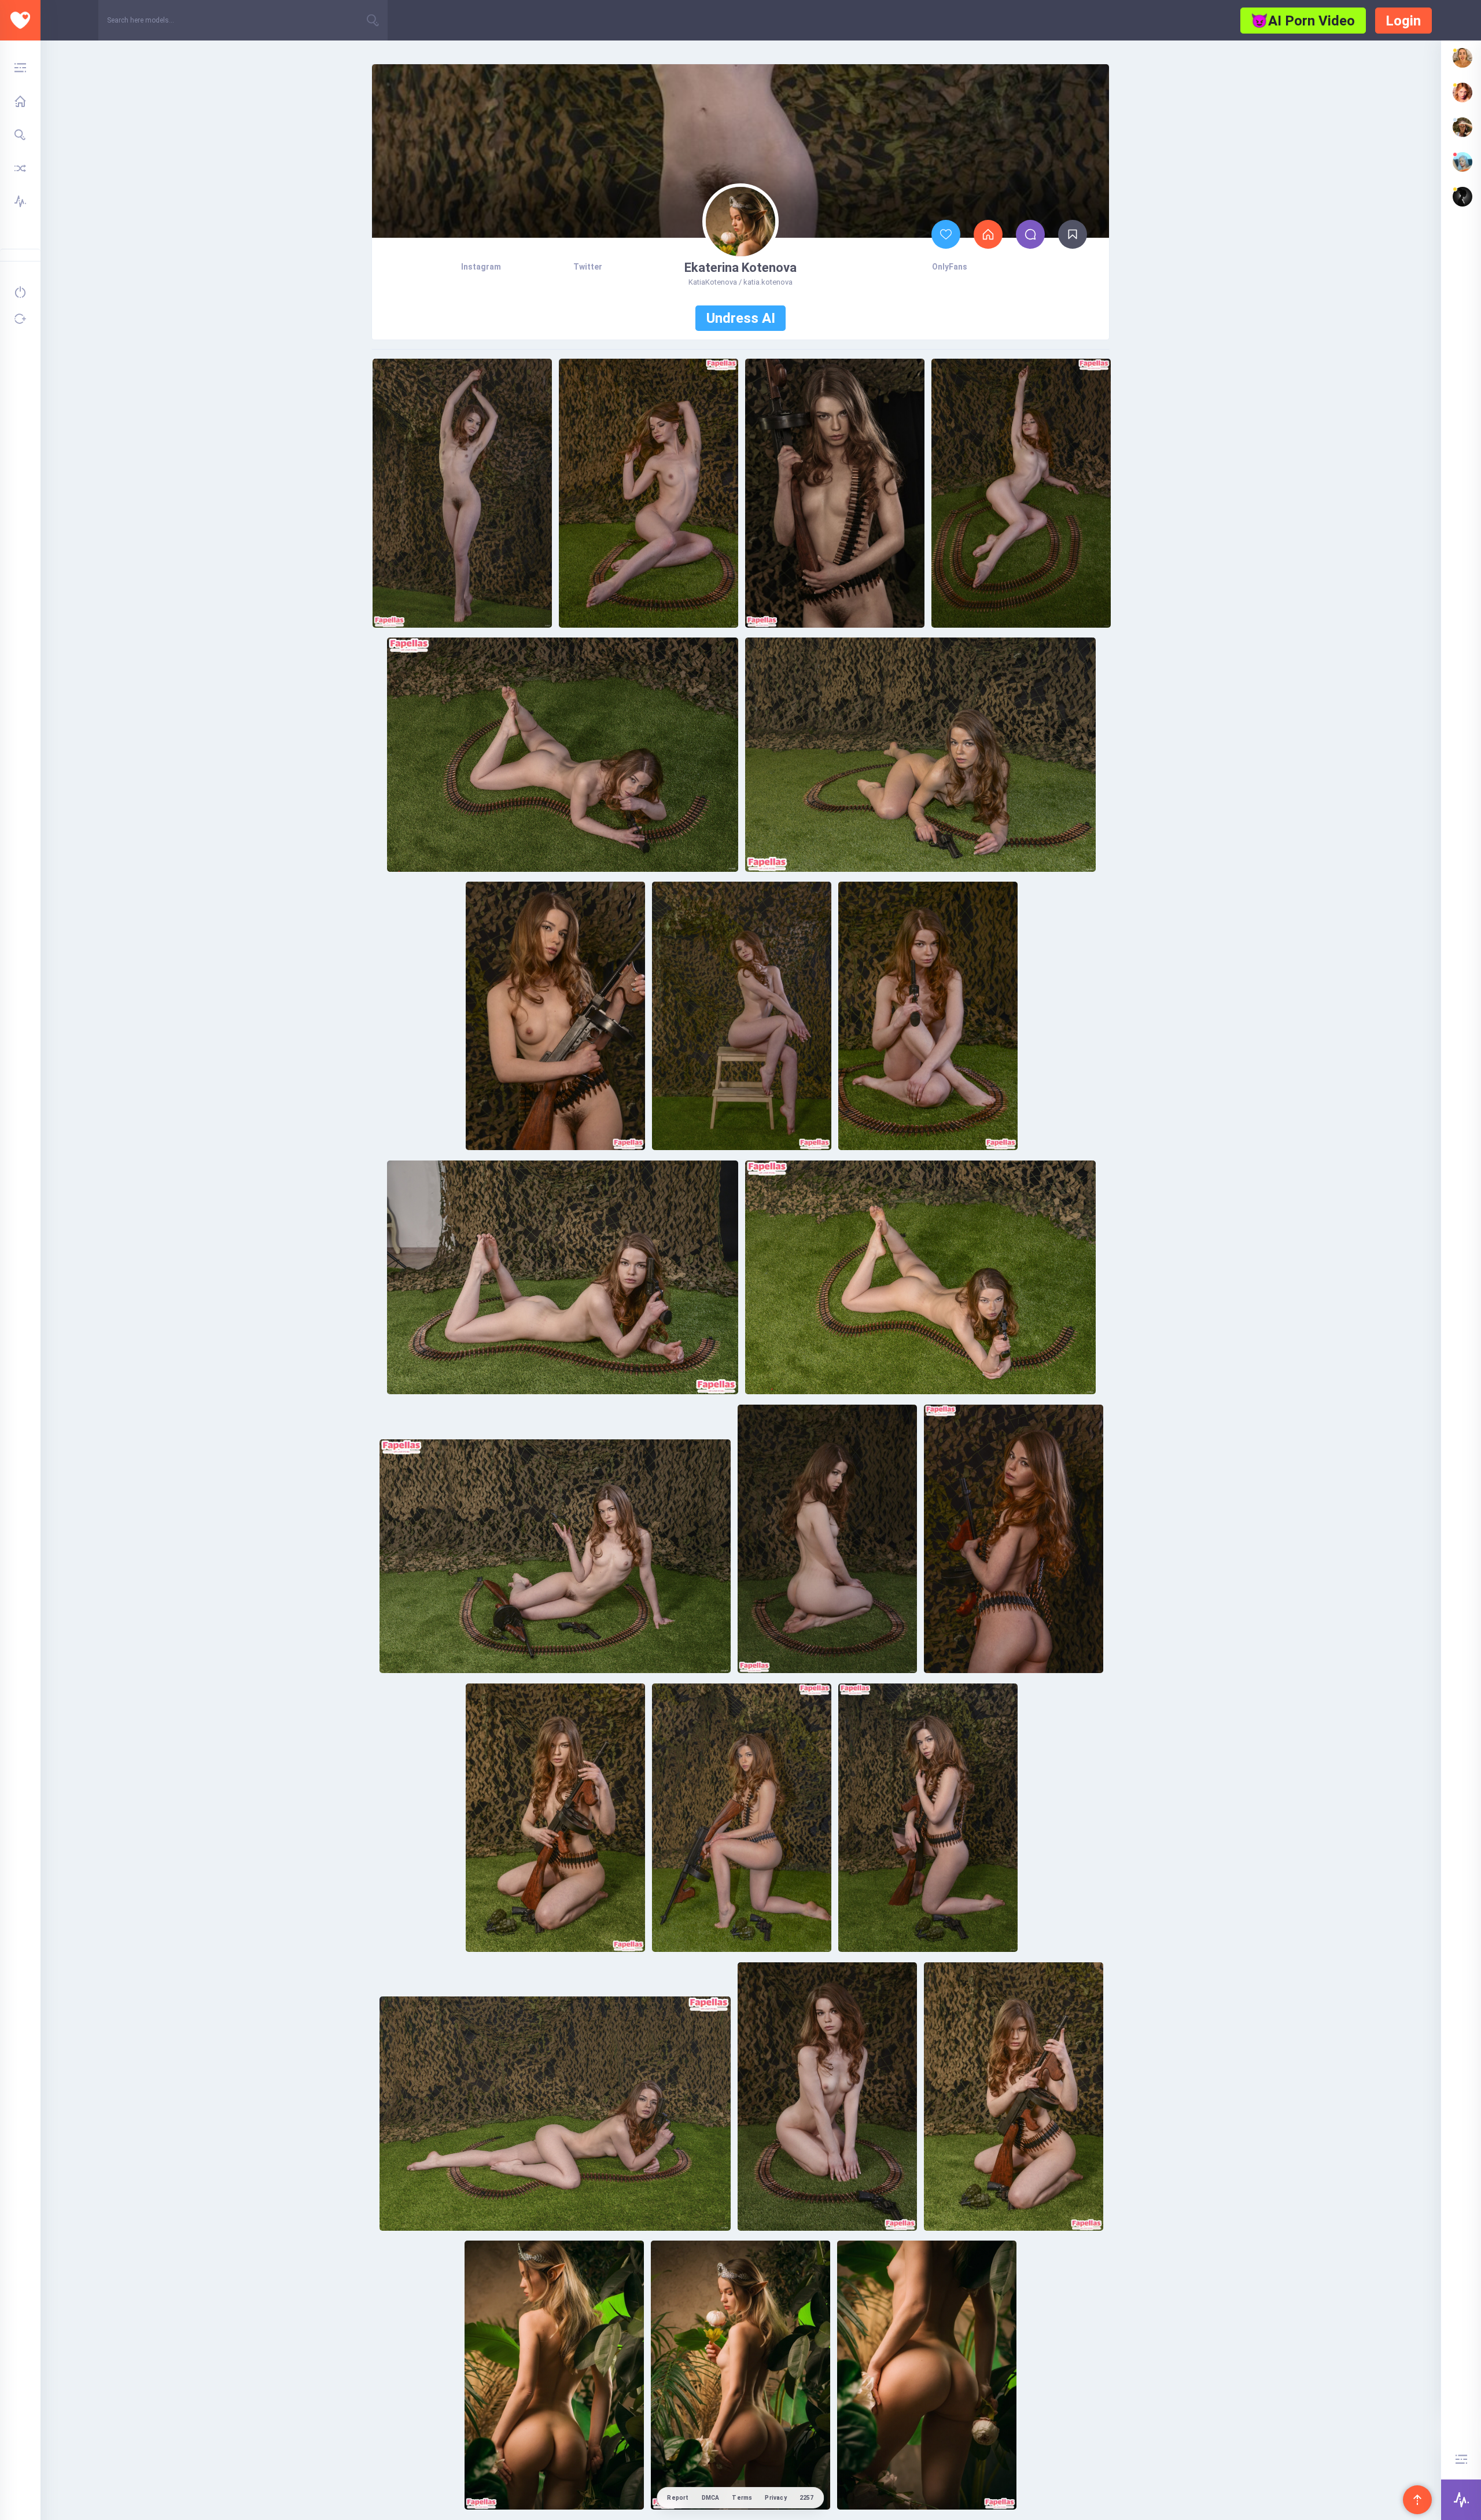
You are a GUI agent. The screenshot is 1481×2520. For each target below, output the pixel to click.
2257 (807, 2498)
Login (1403, 21)
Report (678, 2498)
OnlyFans (950, 267)
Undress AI (741, 318)
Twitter (588, 267)
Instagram (481, 267)
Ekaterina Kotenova (740, 268)
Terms (742, 2498)
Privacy (776, 2498)
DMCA (711, 2498)
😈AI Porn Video (1303, 21)
